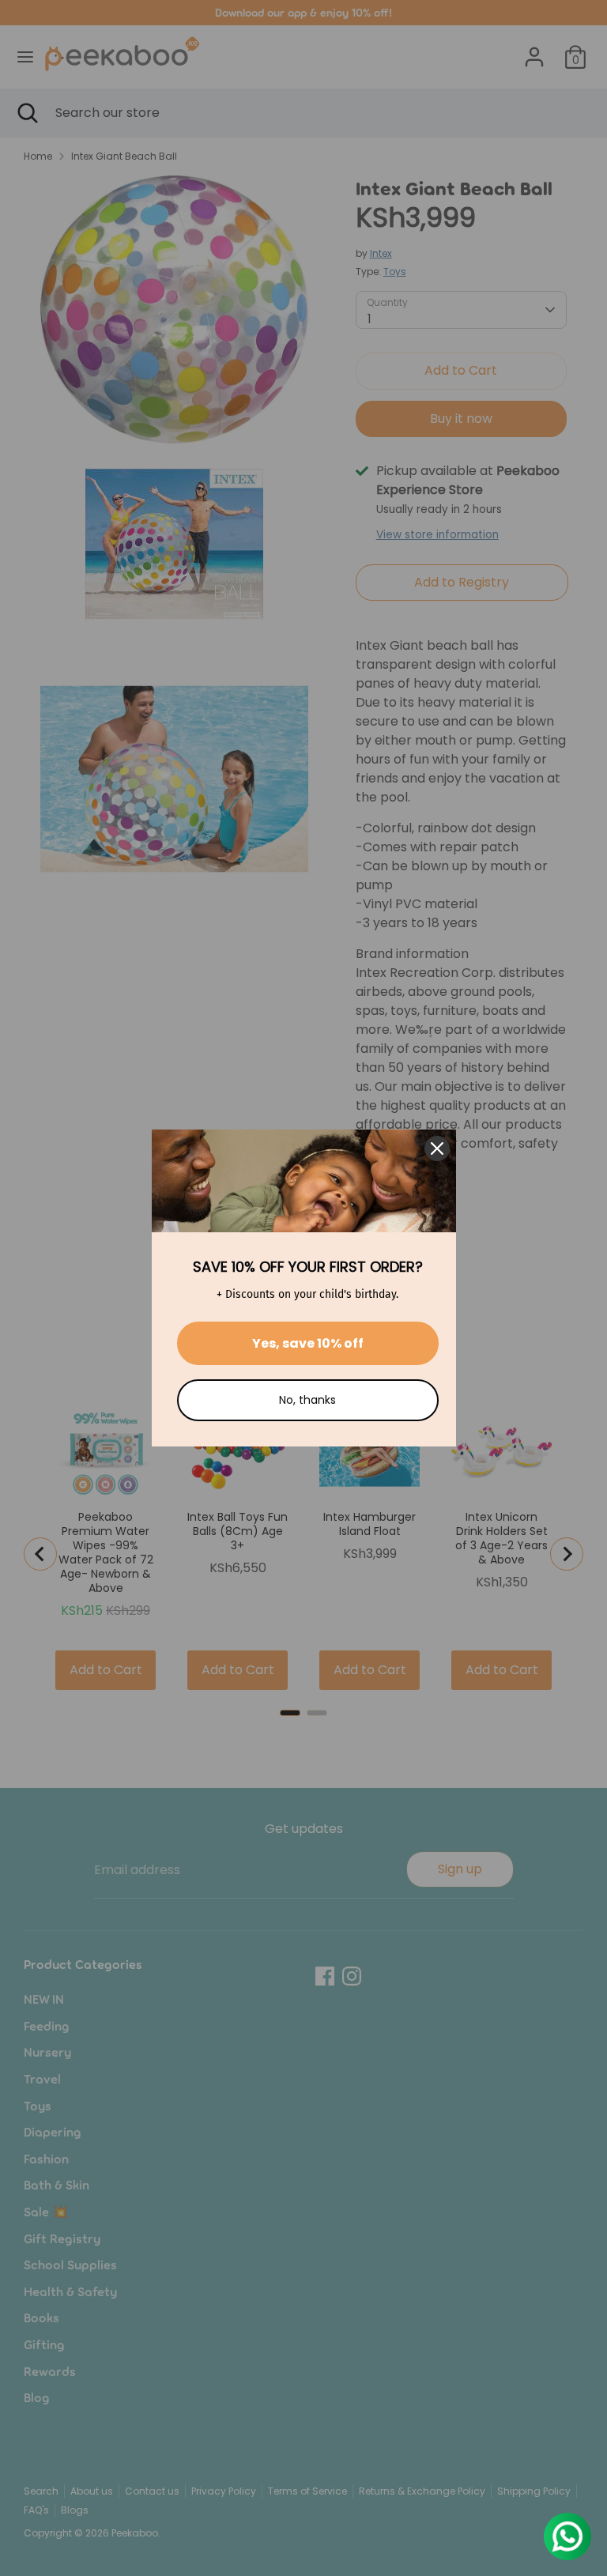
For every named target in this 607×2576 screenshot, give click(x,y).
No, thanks (307, 1400)
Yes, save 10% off (308, 1343)
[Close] (437, 1148)
